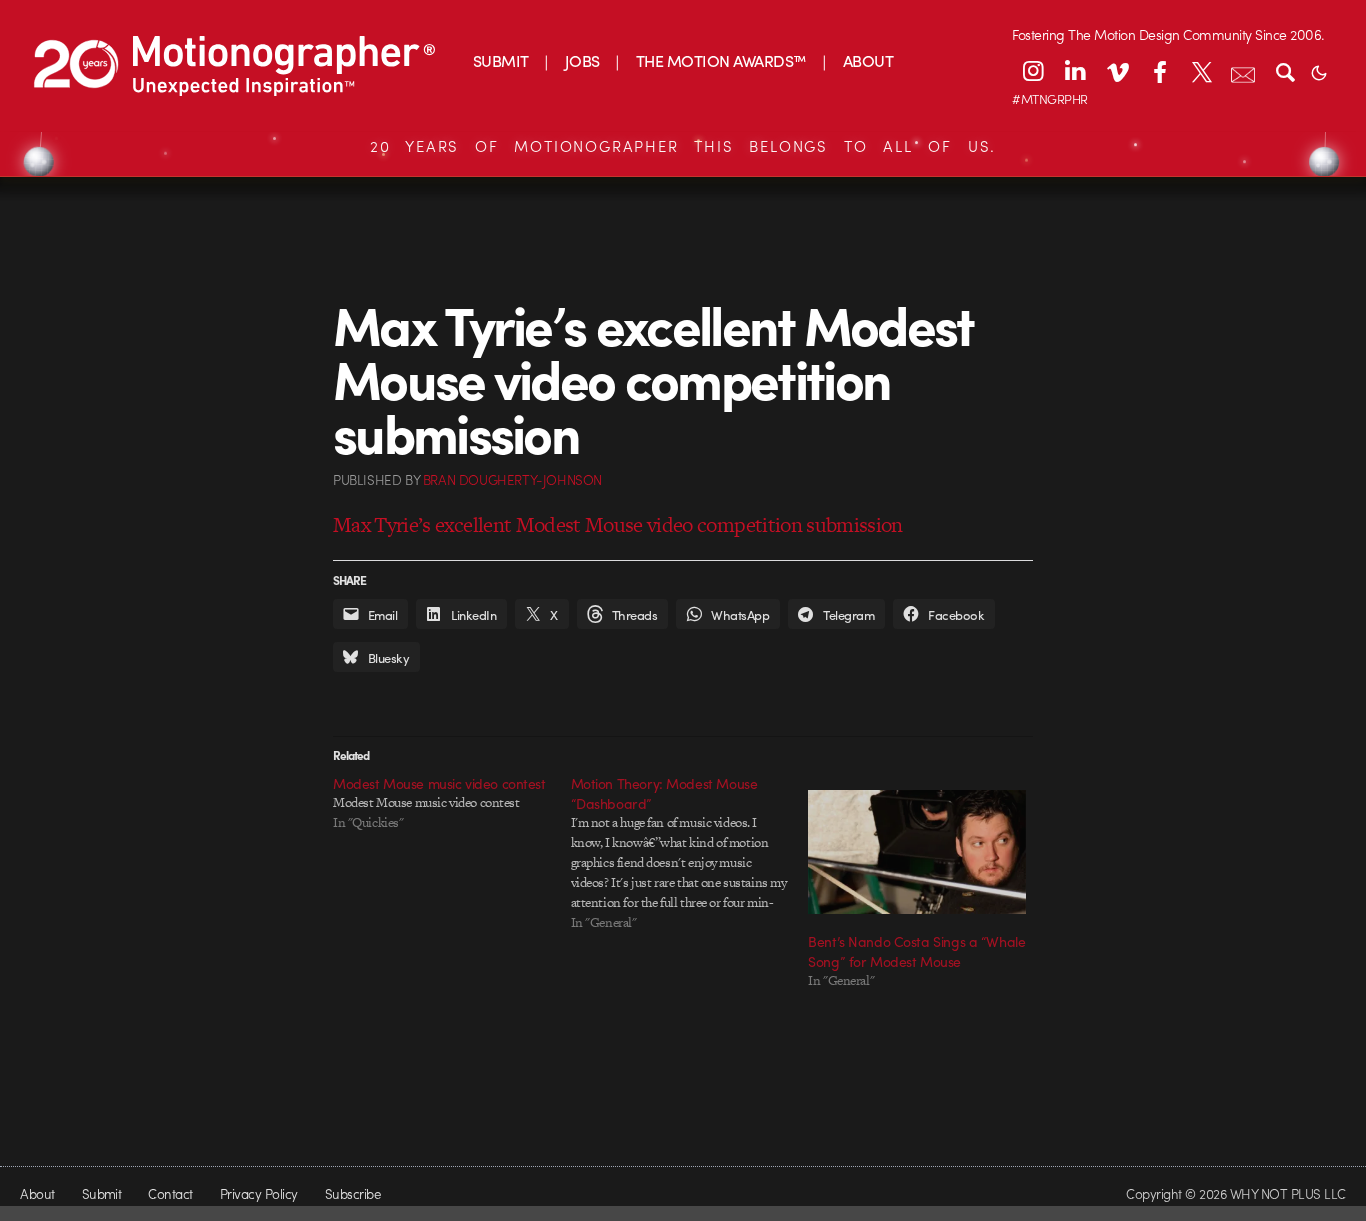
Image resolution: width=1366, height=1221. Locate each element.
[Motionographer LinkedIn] (1075, 71)
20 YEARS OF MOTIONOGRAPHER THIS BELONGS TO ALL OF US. (683, 146)
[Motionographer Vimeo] (1117, 71)
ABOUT (868, 60)
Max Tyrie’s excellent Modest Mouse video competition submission (618, 524)
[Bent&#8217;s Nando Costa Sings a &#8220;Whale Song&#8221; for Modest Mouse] (917, 852)
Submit (102, 1193)
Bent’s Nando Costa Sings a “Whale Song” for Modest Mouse (916, 951)
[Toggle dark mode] (1319, 71)
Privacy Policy (259, 1193)
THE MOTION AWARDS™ (721, 60)
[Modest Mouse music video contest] (452, 803)
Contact (170, 1193)
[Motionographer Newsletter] (1243, 71)
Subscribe (352, 1193)
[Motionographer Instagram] (1033, 71)
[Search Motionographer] (1285, 71)
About (37, 1193)
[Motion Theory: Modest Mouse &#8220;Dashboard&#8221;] (690, 853)
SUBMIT (501, 60)
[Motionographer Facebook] (1159, 71)
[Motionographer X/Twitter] (1201, 71)
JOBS (582, 60)
